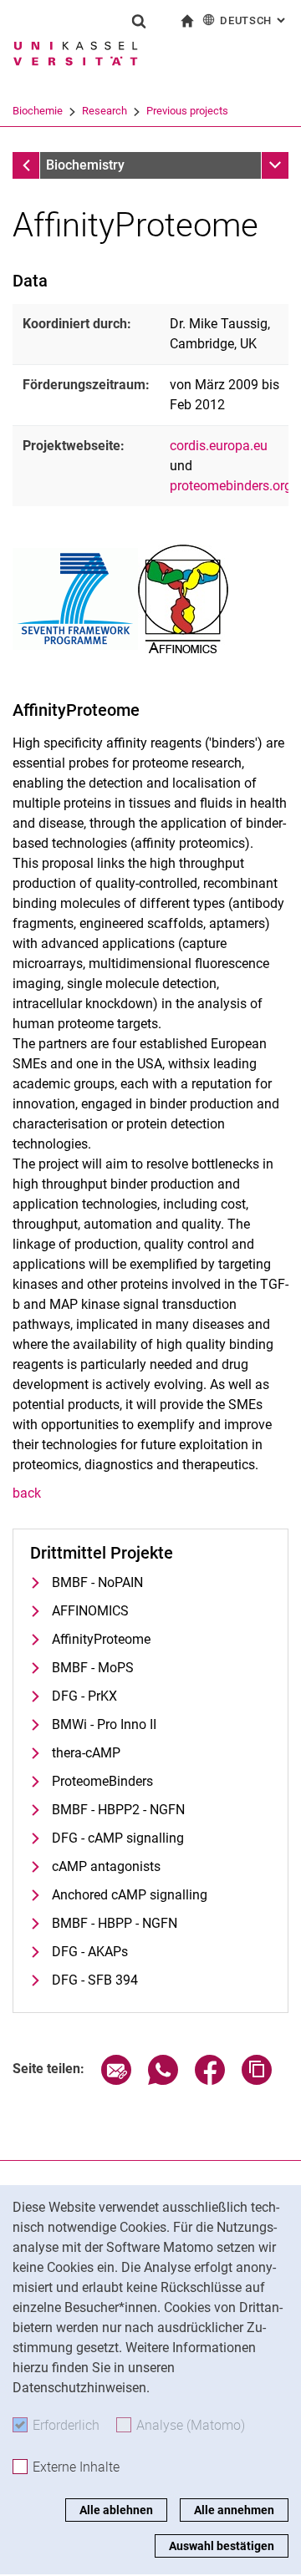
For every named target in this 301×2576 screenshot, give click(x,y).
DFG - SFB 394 (95, 1980)
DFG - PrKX (84, 1696)
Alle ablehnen (116, 2510)
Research (105, 111)
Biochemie (38, 111)
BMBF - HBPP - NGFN (115, 1923)
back (27, 1493)
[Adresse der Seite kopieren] (257, 2080)
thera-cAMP (86, 1753)
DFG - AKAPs (90, 1952)
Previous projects (187, 111)
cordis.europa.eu (219, 446)
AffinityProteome (101, 1639)
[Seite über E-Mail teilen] (116, 2080)
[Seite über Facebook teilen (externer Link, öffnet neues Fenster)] (210, 2080)
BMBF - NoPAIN (97, 1582)
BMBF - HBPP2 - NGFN (118, 1810)
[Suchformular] (139, 21)
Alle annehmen (234, 2510)
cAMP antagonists (106, 1866)
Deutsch (254, 20)
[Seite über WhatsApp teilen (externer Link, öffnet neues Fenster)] (163, 2080)
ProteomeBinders (102, 1781)
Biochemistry (85, 165)
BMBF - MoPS (93, 1668)
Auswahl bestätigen (222, 2546)
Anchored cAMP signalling (130, 1895)
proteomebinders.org (231, 486)
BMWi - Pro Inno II (104, 1724)
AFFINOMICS (90, 1611)
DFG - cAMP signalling (118, 1838)
